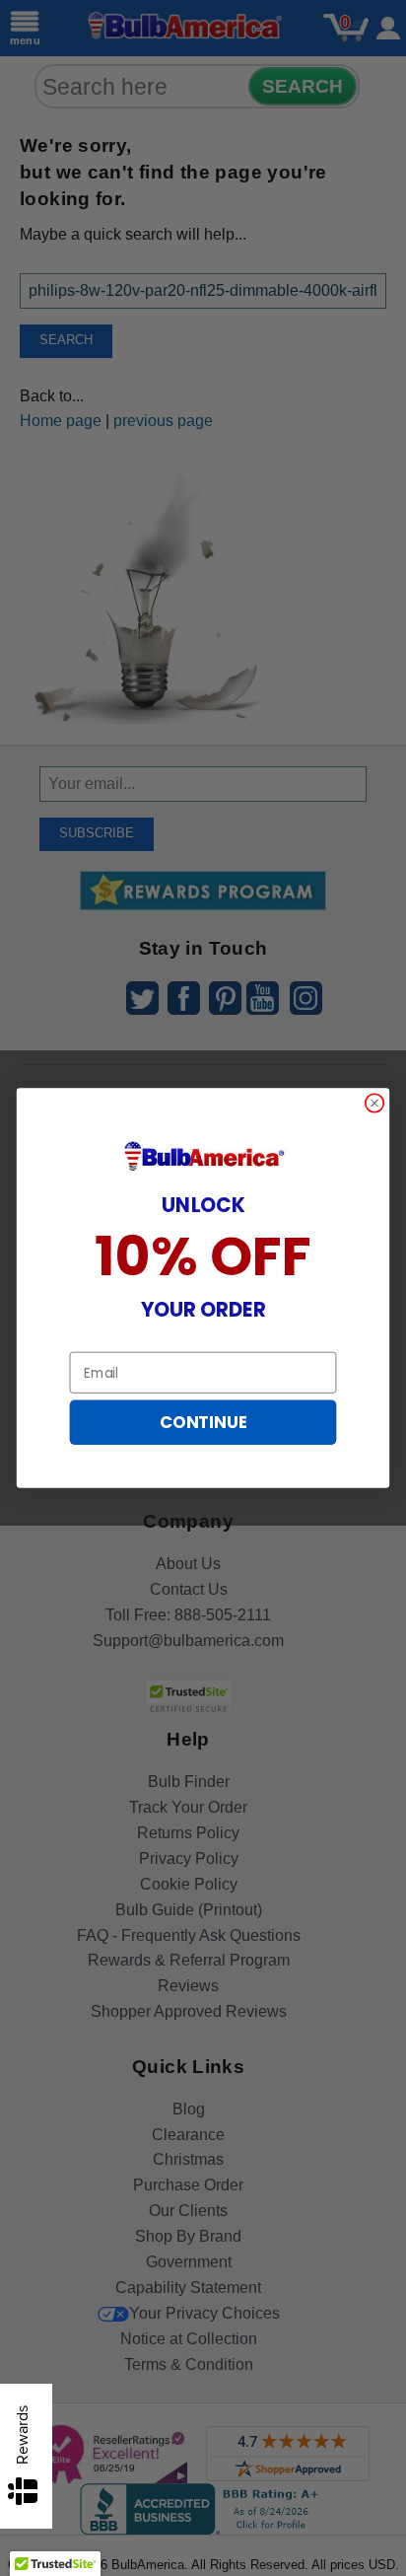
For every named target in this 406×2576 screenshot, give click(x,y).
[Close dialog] (375, 1103)
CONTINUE (203, 1423)
